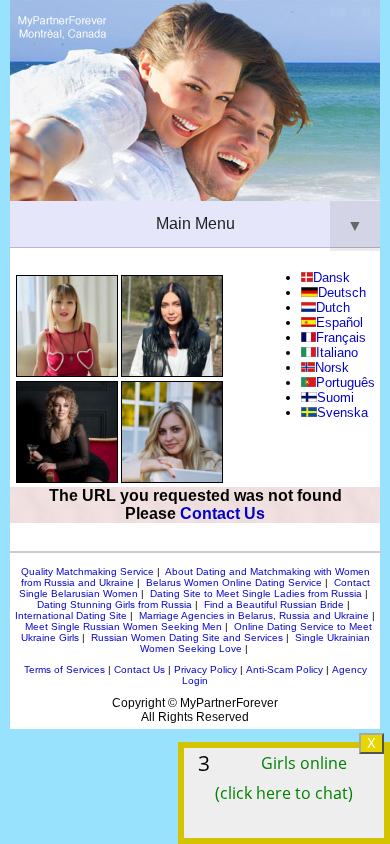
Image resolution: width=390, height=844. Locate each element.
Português (345, 382)
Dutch (333, 307)
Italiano (337, 352)
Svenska (342, 412)
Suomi (335, 397)
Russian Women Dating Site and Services (187, 637)
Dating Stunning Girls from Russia (114, 604)
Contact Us (222, 513)
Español (339, 322)
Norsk (331, 367)
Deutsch (341, 292)
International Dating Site (71, 615)
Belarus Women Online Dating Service (234, 582)
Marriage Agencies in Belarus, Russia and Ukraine (254, 615)
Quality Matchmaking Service (87, 571)
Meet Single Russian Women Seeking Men (123, 626)
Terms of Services (64, 669)
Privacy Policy (205, 669)
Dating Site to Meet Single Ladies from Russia (256, 593)
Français (341, 337)
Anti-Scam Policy (284, 669)
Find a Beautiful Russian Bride (274, 604)
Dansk (331, 277)
